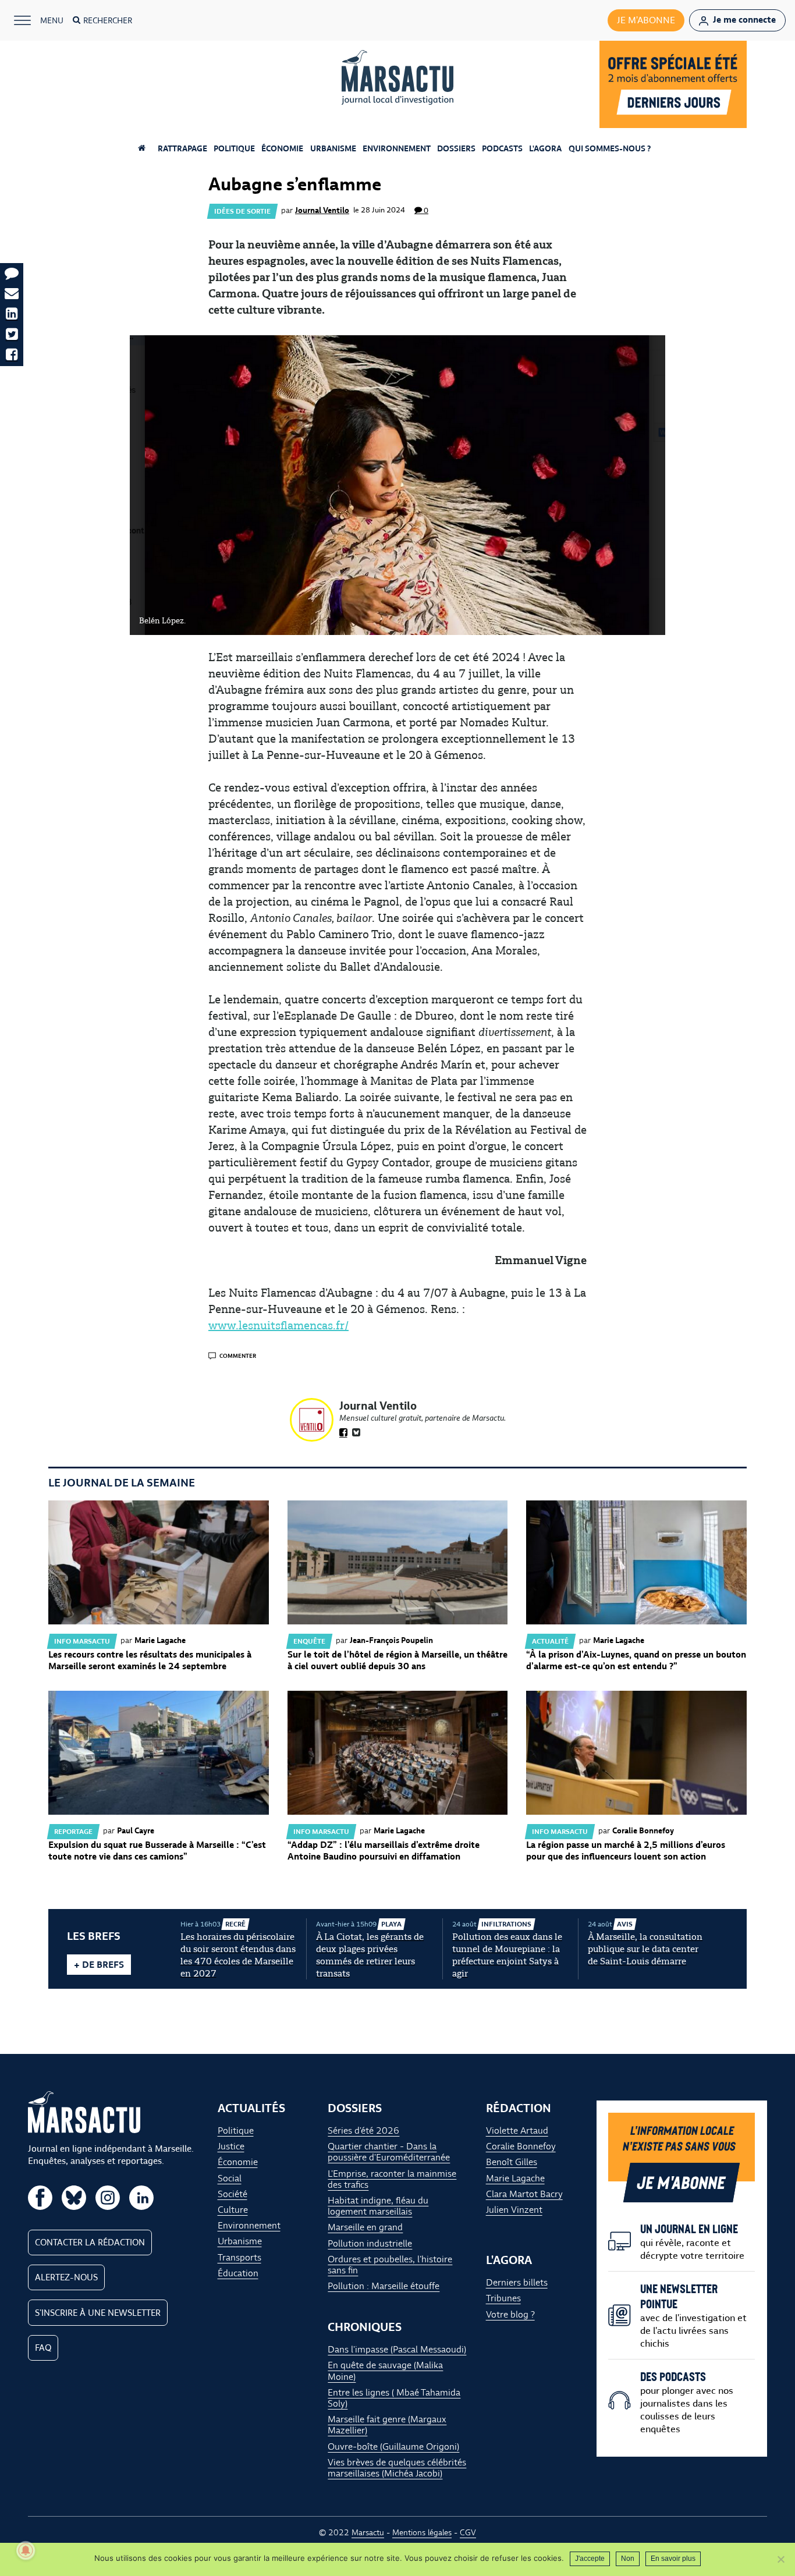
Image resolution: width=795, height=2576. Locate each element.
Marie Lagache (515, 2178)
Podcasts (502, 148)
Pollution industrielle (370, 2243)
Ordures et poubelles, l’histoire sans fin (390, 2264)
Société (233, 2193)
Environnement (397, 148)
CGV (468, 2532)
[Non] (780, 2559)
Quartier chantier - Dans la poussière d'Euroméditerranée (389, 2152)
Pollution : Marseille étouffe (384, 2286)
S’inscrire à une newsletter (98, 2312)
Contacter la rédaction (90, 2242)
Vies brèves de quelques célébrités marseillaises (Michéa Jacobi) (397, 2467)
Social (230, 2178)
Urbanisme (333, 148)
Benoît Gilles (512, 2162)
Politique (234, 148)
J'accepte (590, 2559)
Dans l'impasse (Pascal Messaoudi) (397, 2349)
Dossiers (456, 148)
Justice (231, 2146)
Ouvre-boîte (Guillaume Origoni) (393, 2446)
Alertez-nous (66, 2277)
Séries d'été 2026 (363, 2130)
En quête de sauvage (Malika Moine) (385, 2371)
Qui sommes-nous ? (610, 148)
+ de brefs (99, 1965)
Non (628, 2559)
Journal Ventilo (322, 210)
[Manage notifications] (26, 2550)
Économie (282, 148)
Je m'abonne (646, 20)
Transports (239, 2257)
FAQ (43, 2347)
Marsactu (368, 2532)
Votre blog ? (510, 2314)
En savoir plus (673, 2559)
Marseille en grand (365, 2227)
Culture (233, 2210)
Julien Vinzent (514, 2210)
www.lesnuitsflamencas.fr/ (278, 1325)
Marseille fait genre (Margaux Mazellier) (387, 2425)
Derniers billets (517, 2282)
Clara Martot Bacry (524, 2193)
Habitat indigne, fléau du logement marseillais (378, 2206)
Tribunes (503, 2298)
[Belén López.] (397, 485)
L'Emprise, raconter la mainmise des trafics (392, 2178)
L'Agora (545, 148)
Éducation (238, 2272)
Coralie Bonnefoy (521, 2146)
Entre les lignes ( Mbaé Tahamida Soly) (394, 2397)
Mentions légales (422, 2532)
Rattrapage (182, 148)
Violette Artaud (517, 2130)
